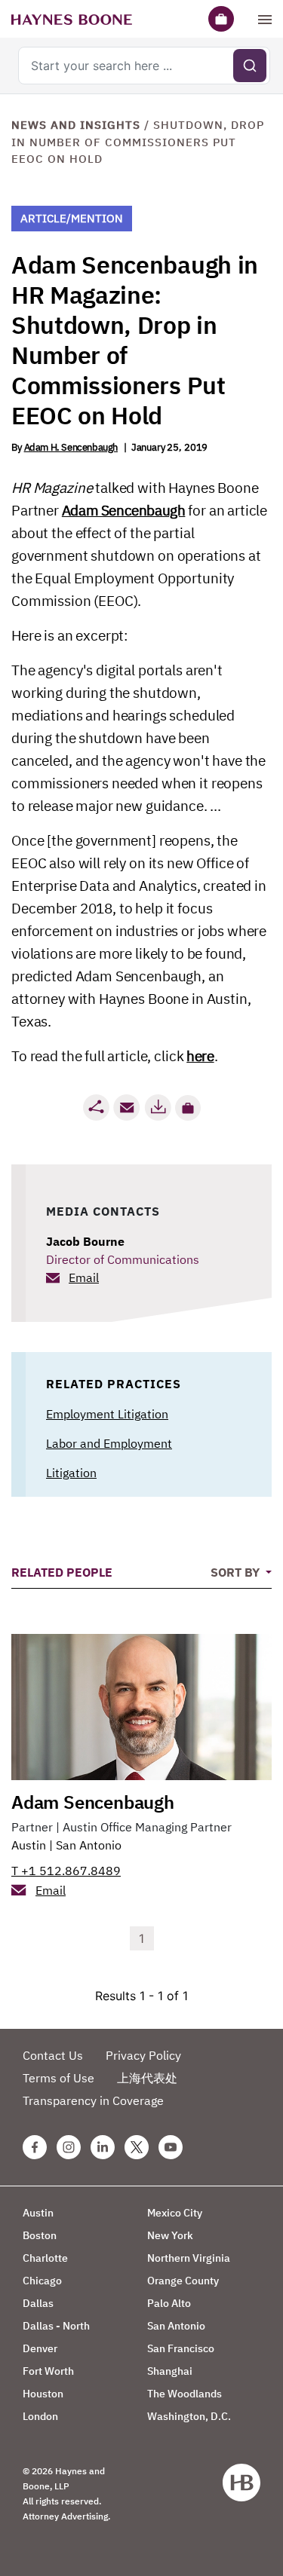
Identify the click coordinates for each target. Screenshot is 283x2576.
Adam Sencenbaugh (124, 510)
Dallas (38, 2303)
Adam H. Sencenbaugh (71, 447)
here (200, 1056)
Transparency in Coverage (93, 2100)
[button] (188, 1108)
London (40, 2416)
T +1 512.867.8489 (66, 1871)
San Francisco (181, 2348)
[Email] (127, 1107)
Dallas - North (56, 2326)
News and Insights (76, 125)
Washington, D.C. (189, 2416)
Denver (40, 2348)
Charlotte (45, 2258)
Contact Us (53, 2055)
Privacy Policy (143, 2055)
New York (170, 2235)
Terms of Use (58, 2078)
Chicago (42, 2281)
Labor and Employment (109, 1443)
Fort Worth (48, 2371)
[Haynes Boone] (72, 19)
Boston (40, 2235)
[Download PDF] (158, 1107)
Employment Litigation (107, 1414)
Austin (29, 1845)
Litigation (71, 1473)
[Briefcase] (221, 19)
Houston (43, 2394)
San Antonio (89, 1845)
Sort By (237, 1572)
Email (84, 1277)
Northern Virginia (189, 2258)
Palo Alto (169, 2303)
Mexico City (175, 2213)
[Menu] (265, 19)
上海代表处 (147, 2078)
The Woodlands (185, 2394)
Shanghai (170, 2371)
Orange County (183, 2281)
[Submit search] (250, 66)
